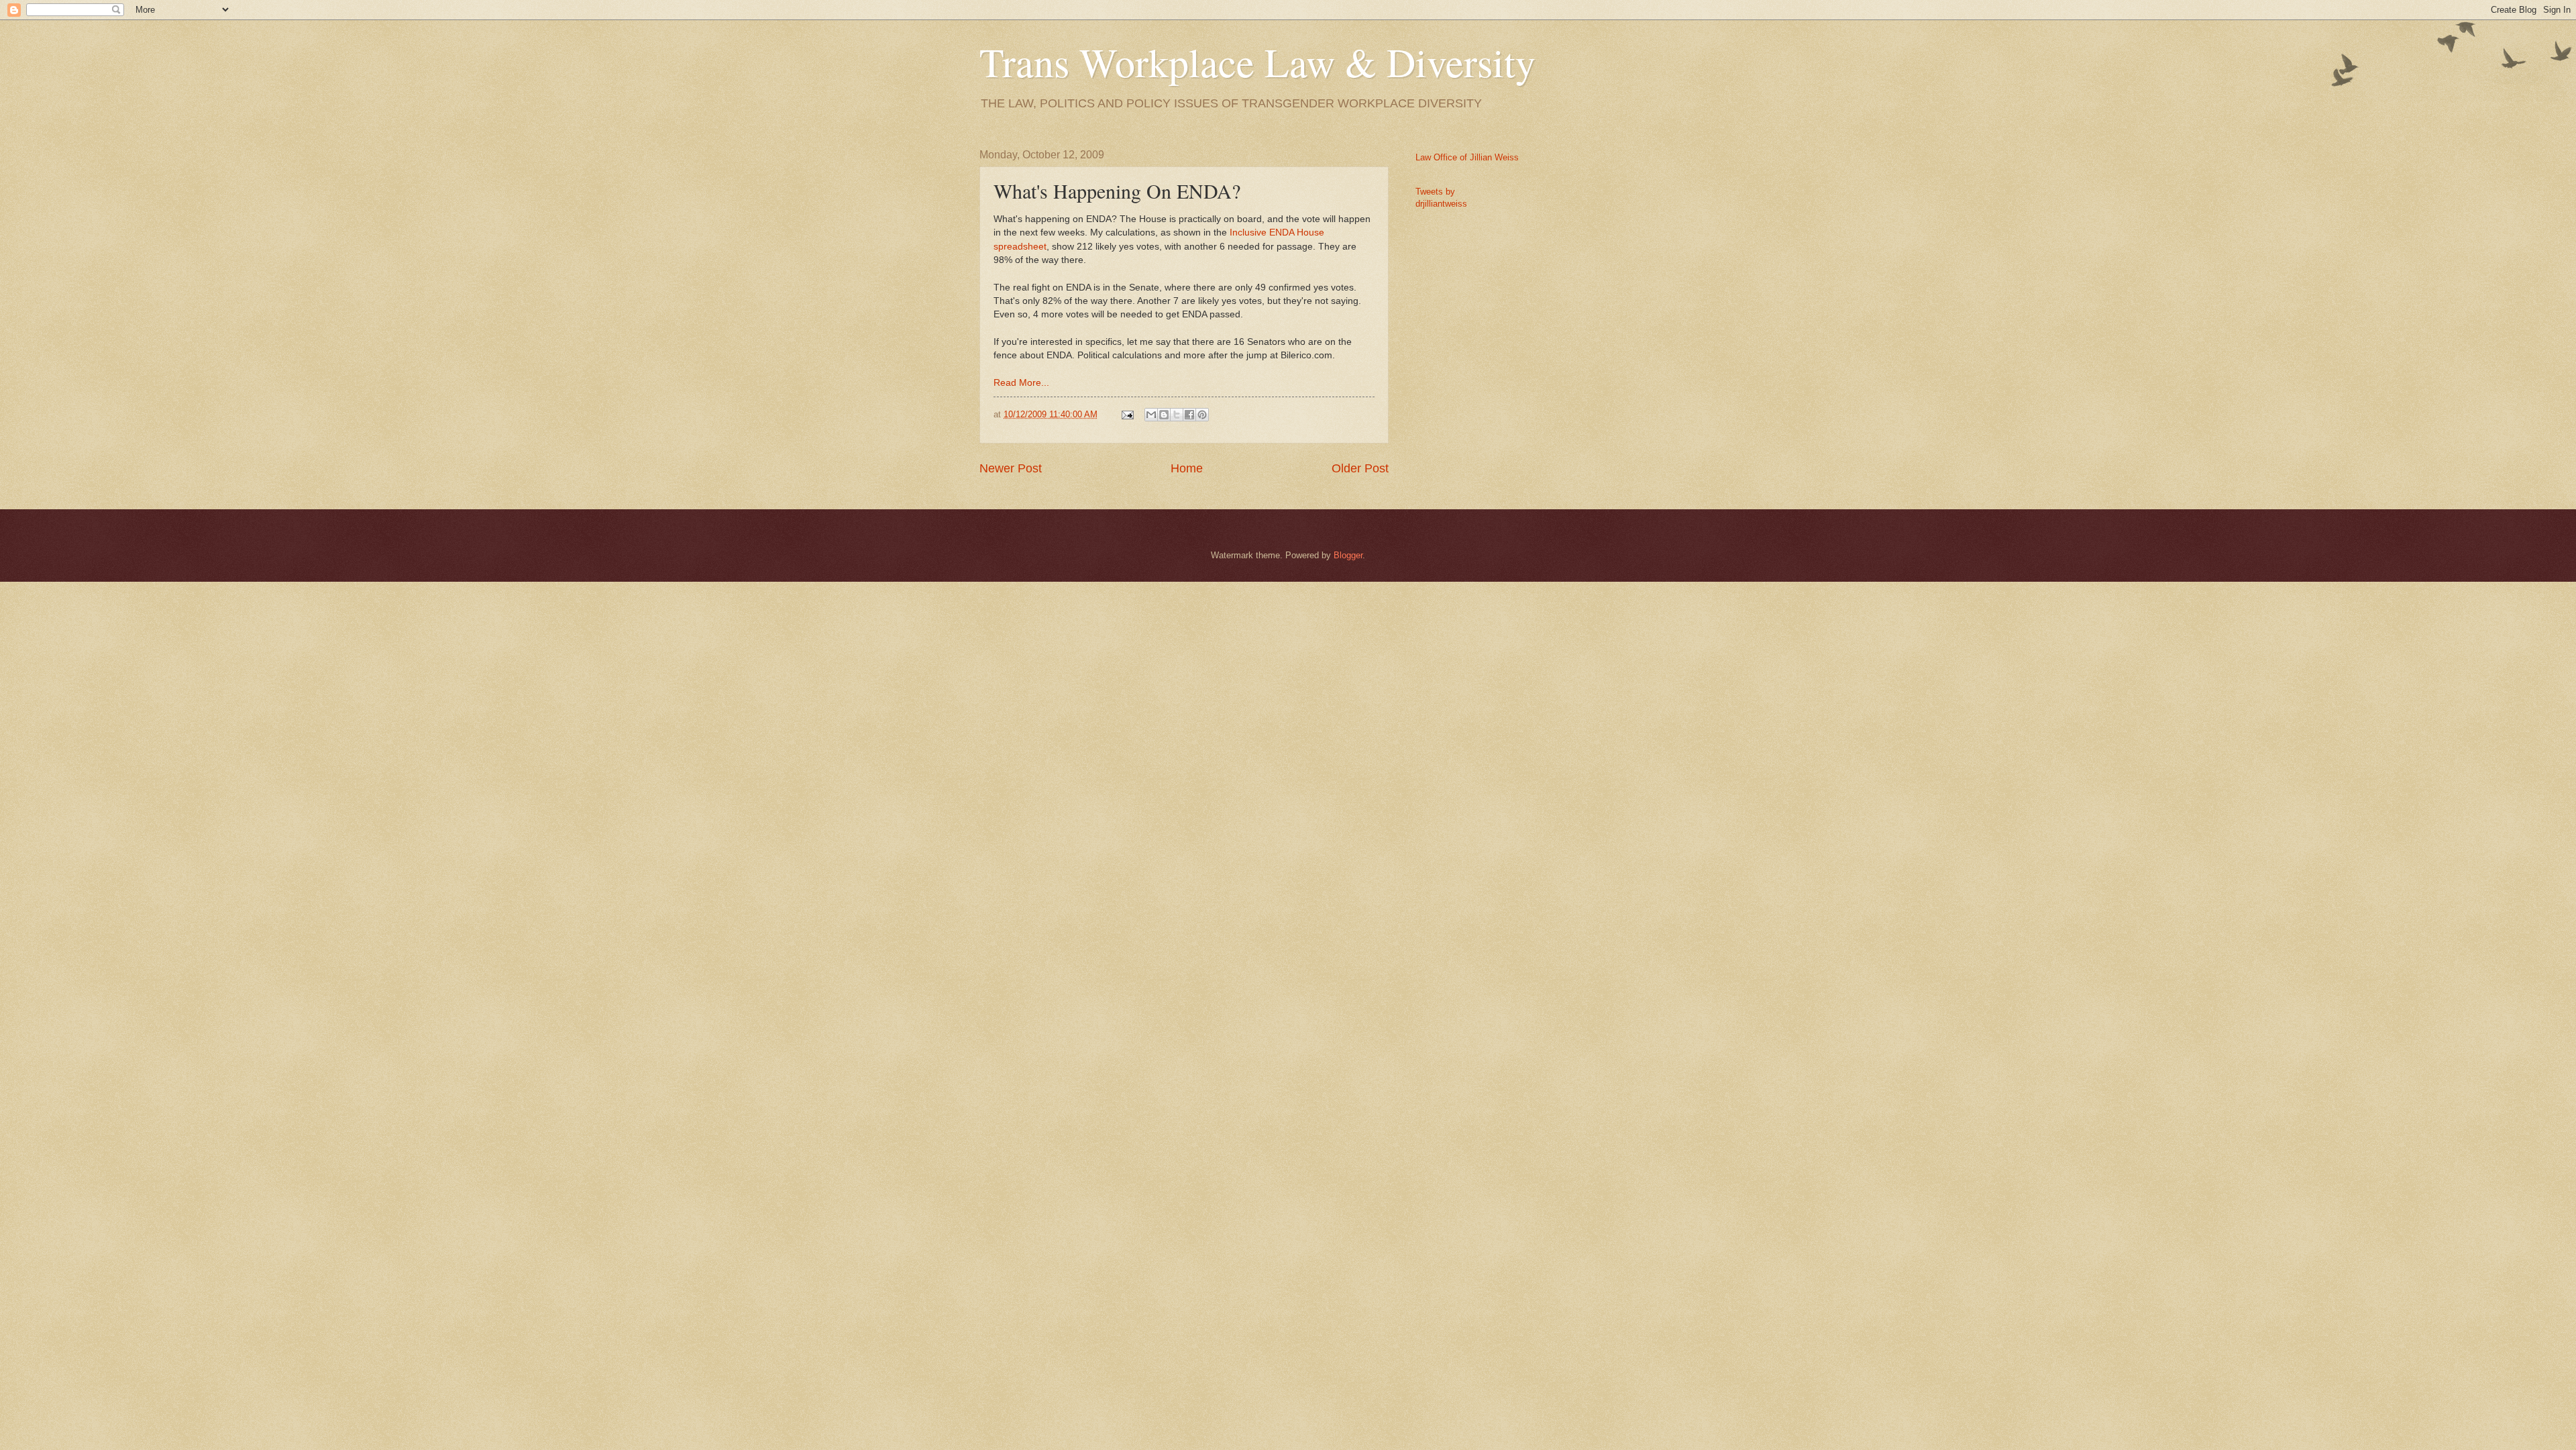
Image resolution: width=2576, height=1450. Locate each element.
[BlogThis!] (1164, 415)
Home (1187, 468)
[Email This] (1151, 415)
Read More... (1021, 383)
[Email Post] (1127, 414)
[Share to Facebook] (1189, 415)
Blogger (1348, 555)
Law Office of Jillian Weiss (1467, 157)
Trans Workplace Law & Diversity (1257, 62)
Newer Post (1011, 468)
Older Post (1360, 468)
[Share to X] (1177, 415)
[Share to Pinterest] (1202, 415)
